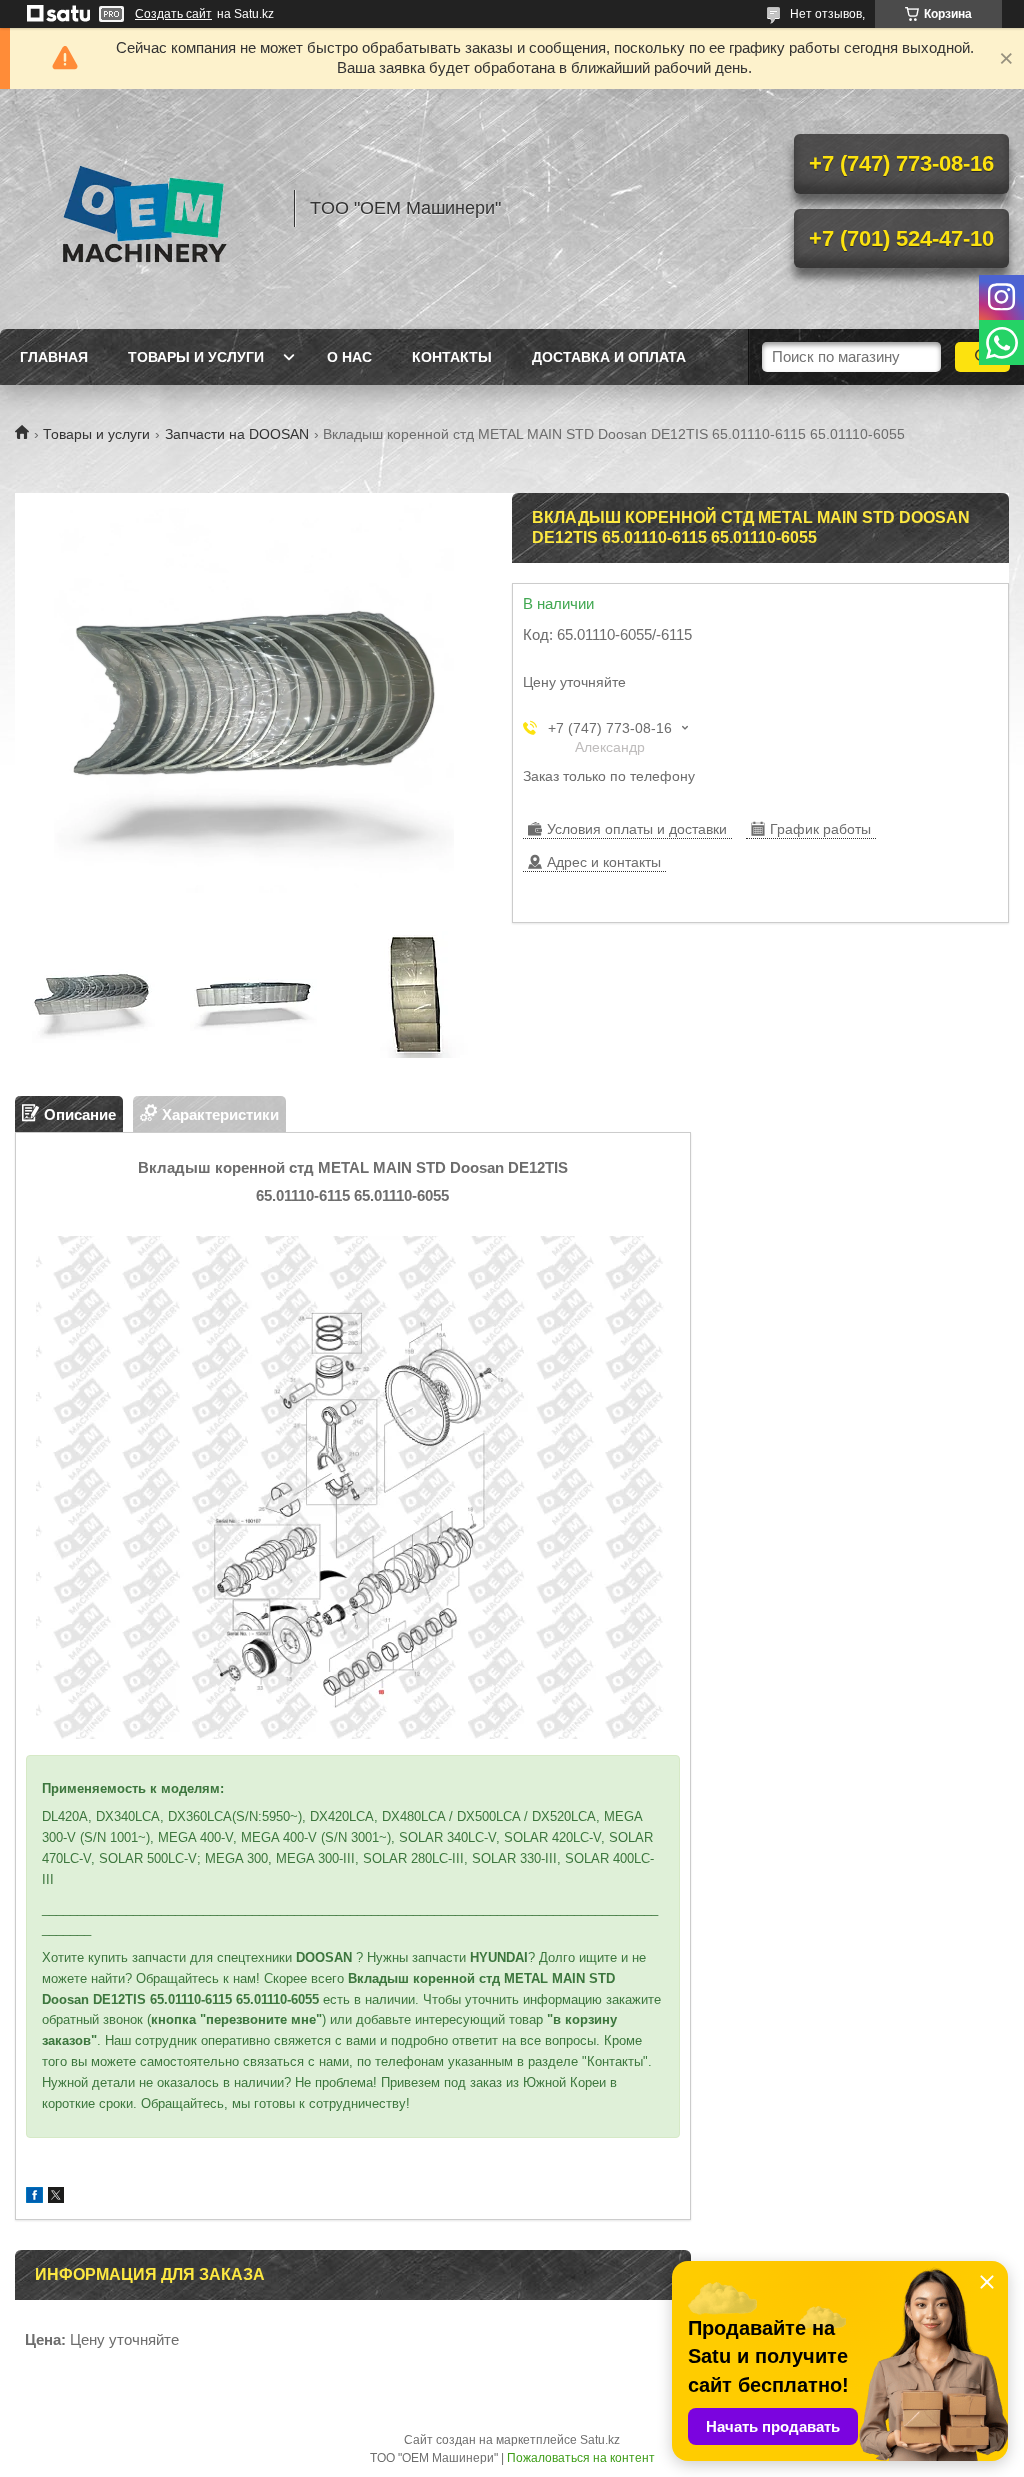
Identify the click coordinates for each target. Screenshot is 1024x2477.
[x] (56, 2197)
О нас (349, 357)
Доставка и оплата (609, 357)
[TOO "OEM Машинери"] (145, 209)
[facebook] (34, 2197)
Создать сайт (173, 14)
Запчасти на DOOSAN (237, 434)
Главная (54, 357)
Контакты (452, 357)
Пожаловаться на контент (581, 2458)
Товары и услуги (196, 357)
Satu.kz (600, 2440)
